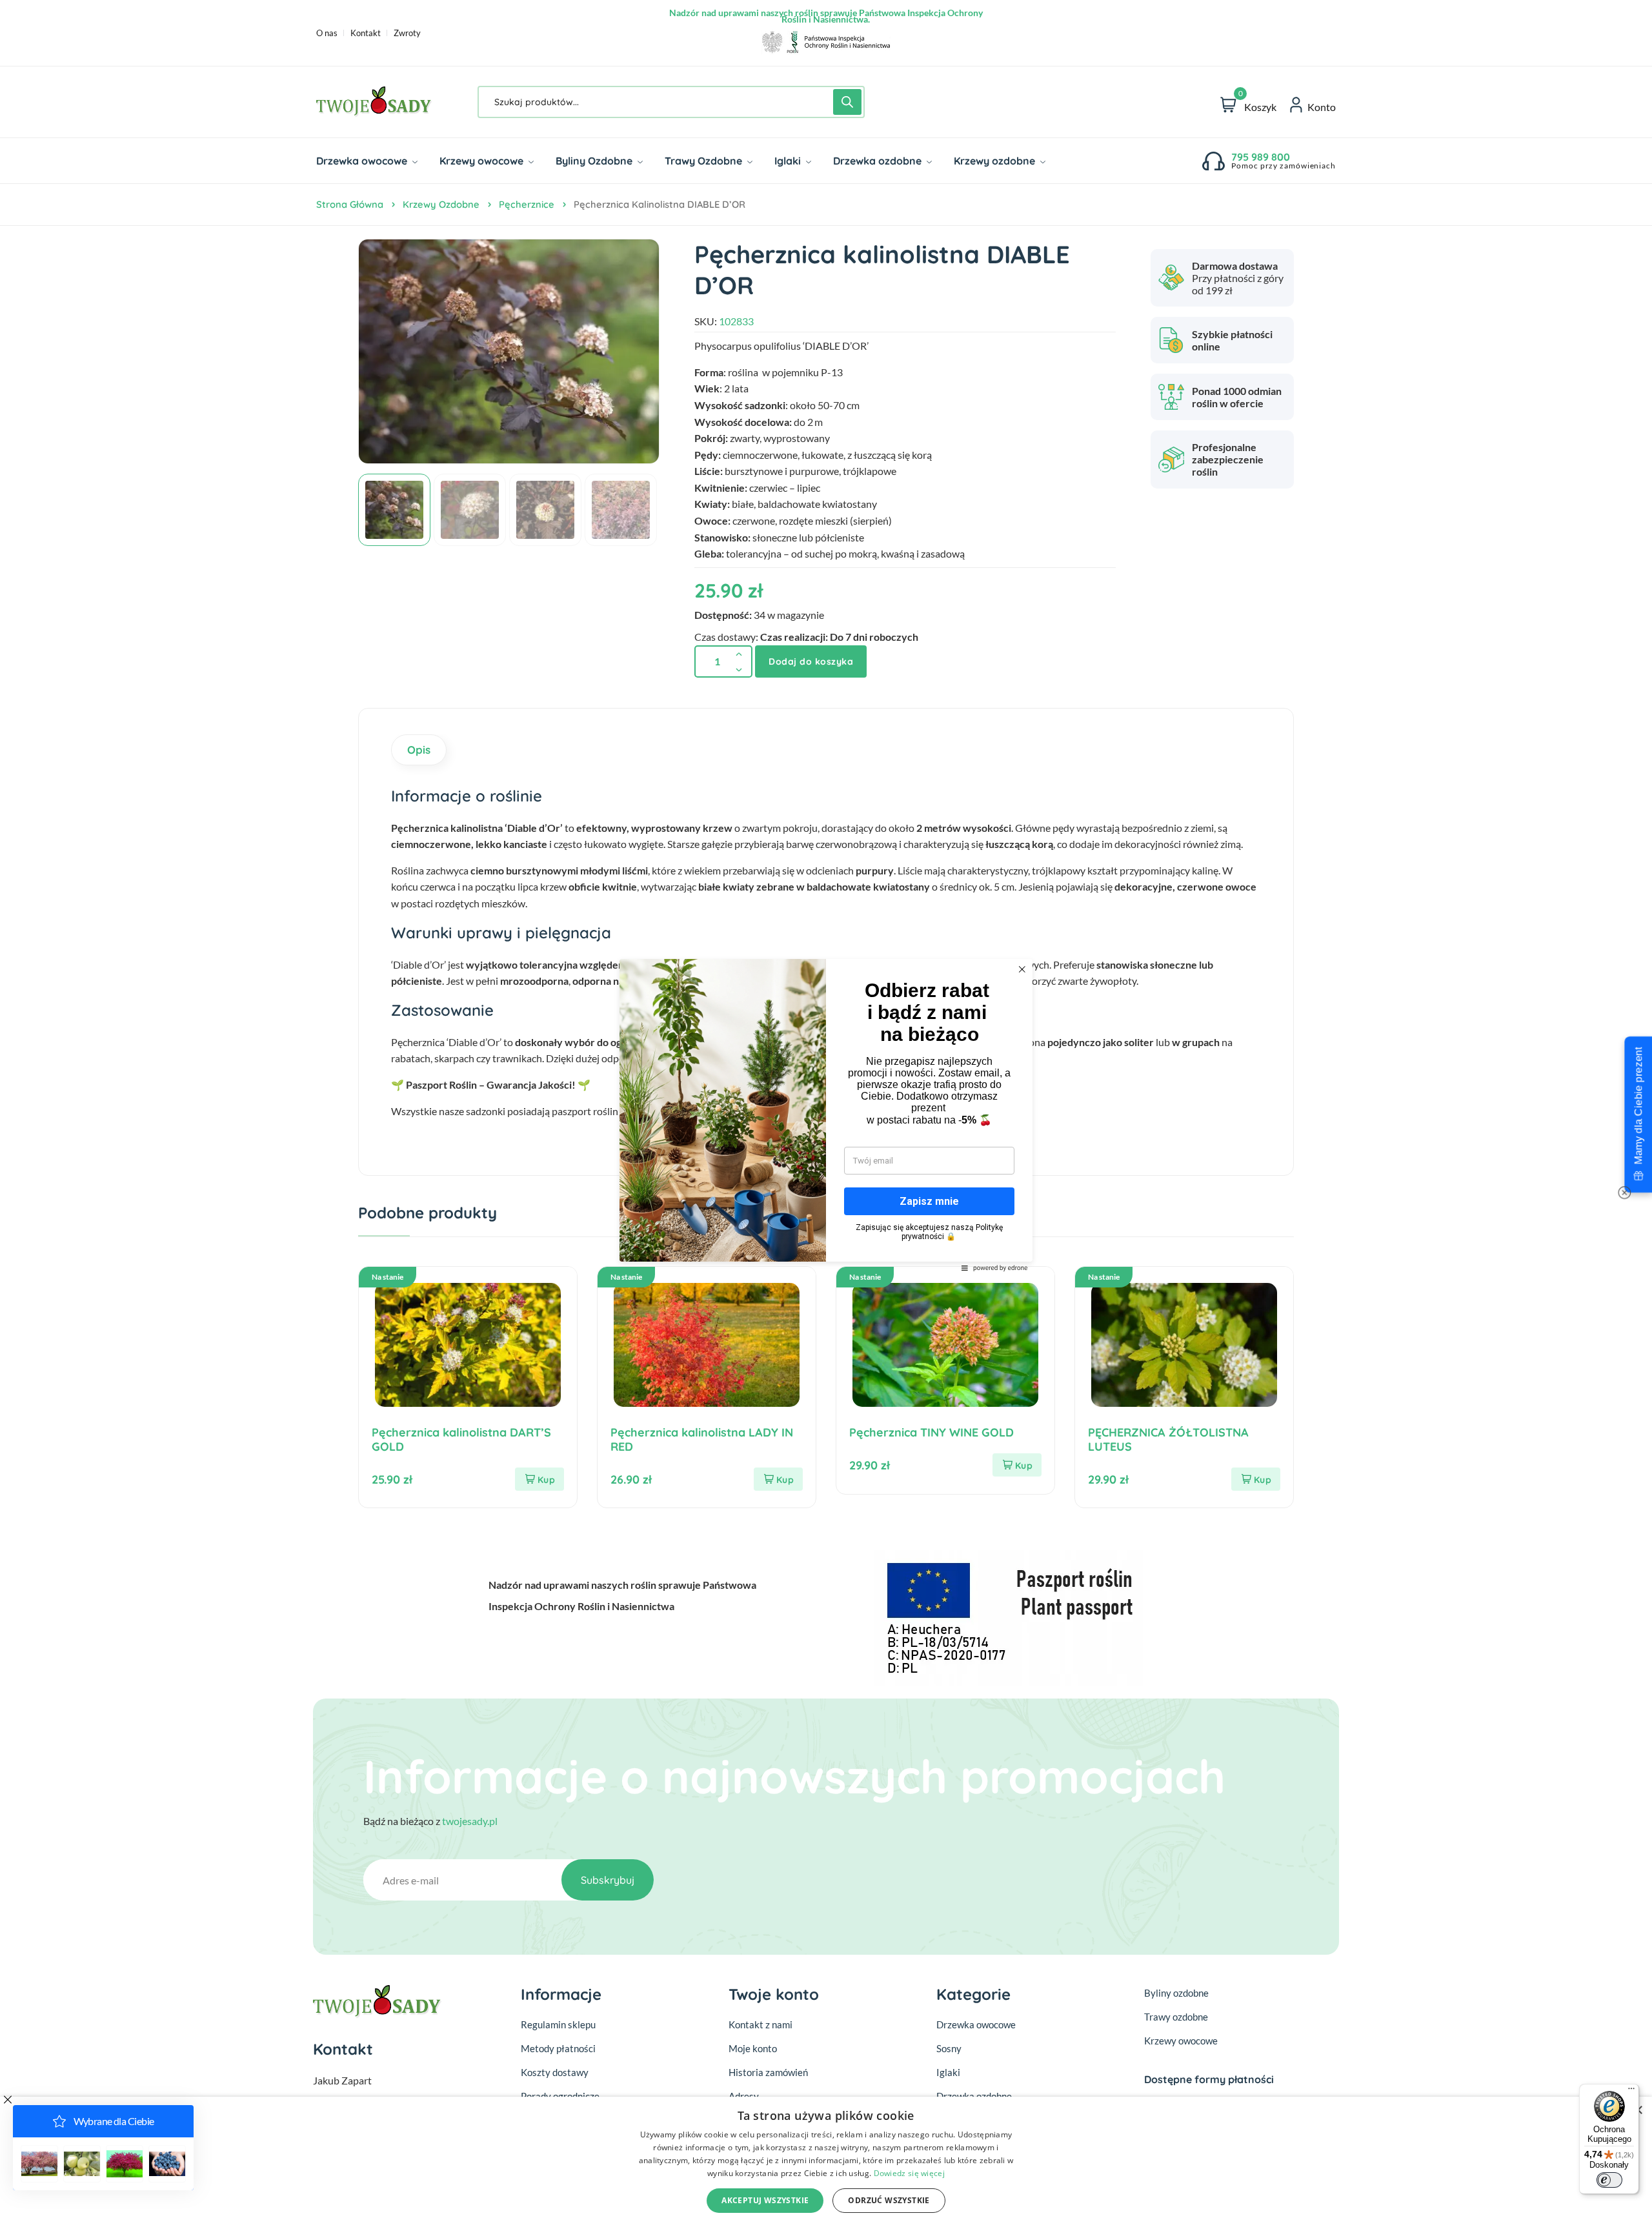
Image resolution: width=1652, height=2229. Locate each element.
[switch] (1609, 2180)
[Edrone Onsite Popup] (826, 1114)
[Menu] (1631, 2092)
